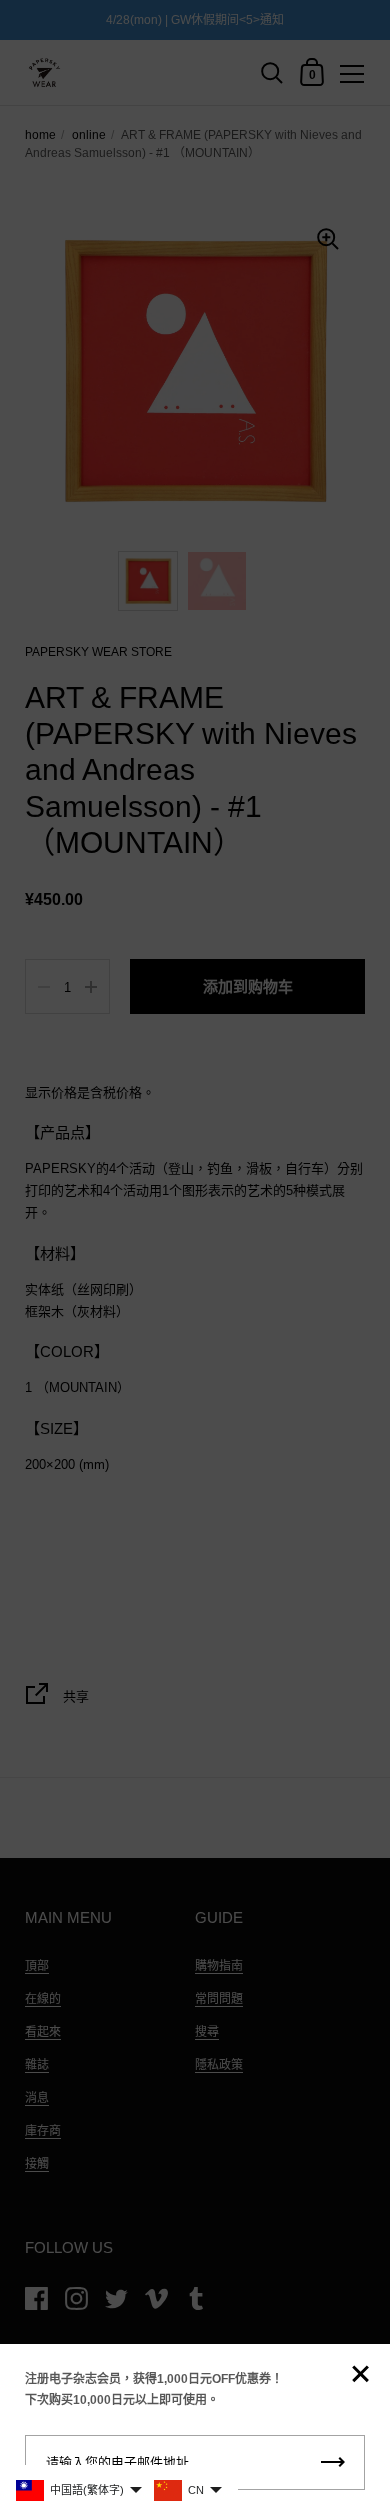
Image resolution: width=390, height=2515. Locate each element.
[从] (360, 2375)
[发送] (333, 2462)
